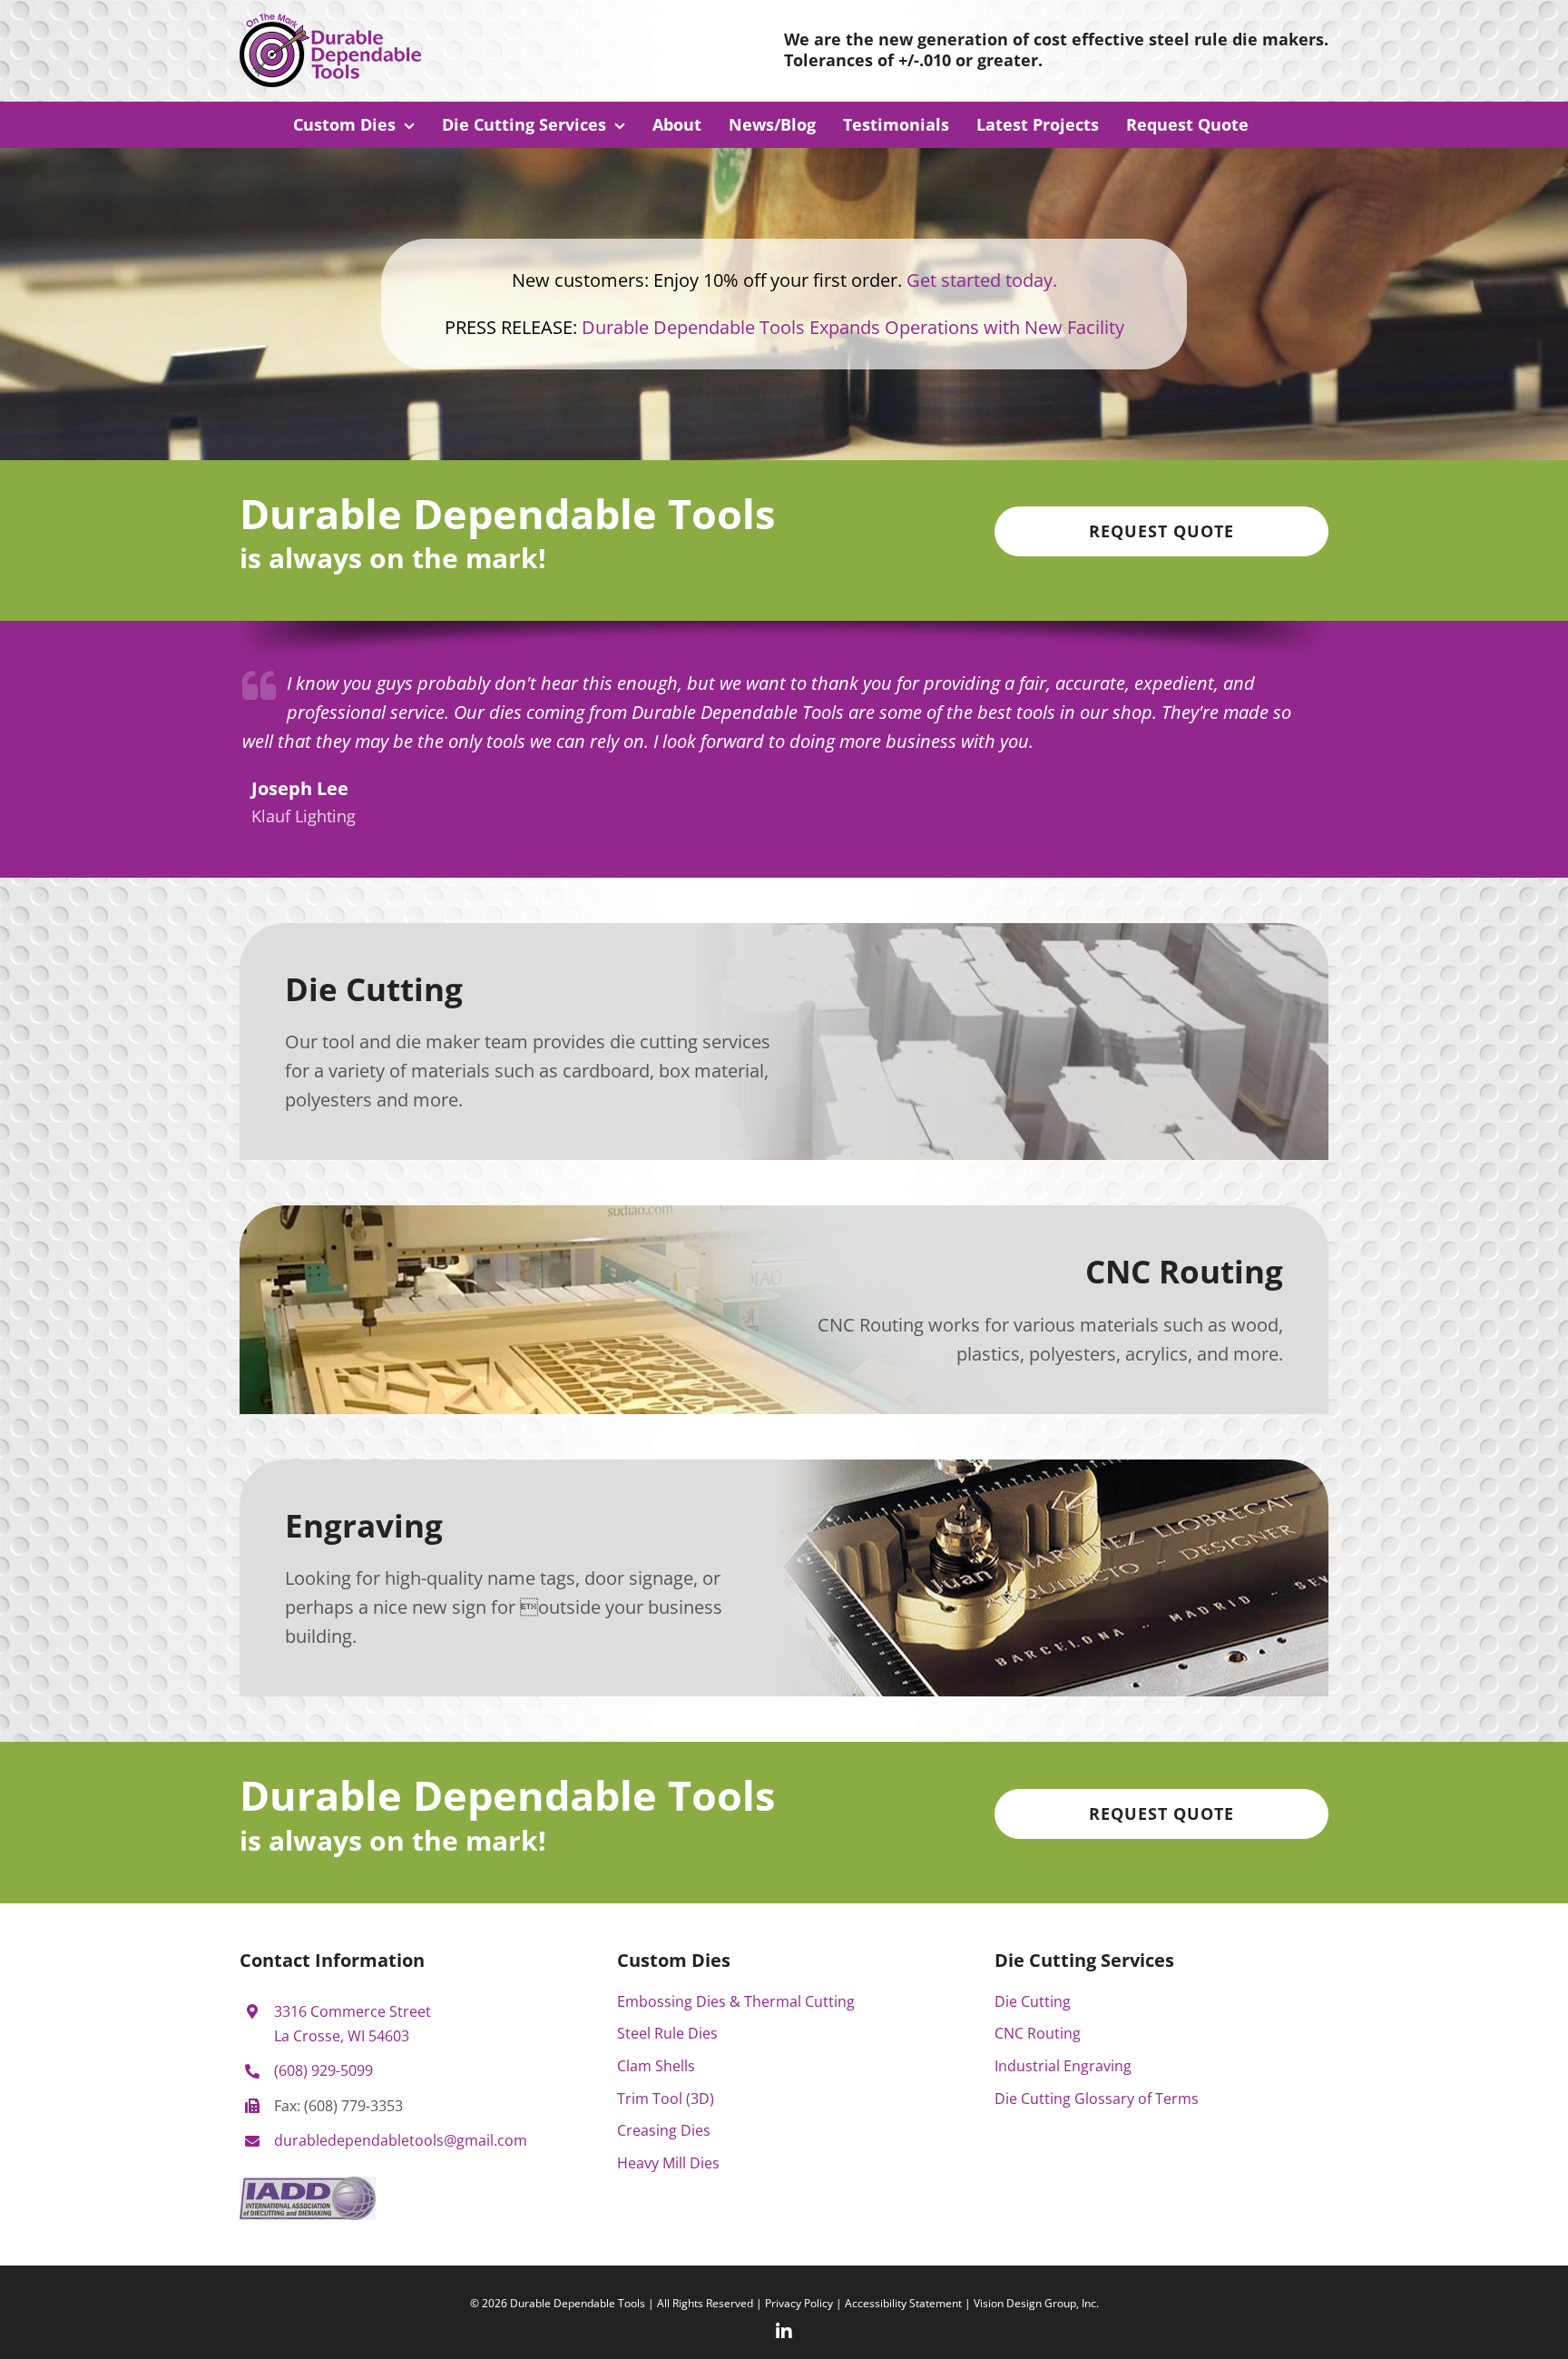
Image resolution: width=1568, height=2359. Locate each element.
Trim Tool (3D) (666, 2099)
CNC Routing (1038, 2033)
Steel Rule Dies (667, 2033)
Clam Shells (656, 2066)
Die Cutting (1033, 2001)
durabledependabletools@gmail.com (401, 2140)
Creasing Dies (664, 2130)
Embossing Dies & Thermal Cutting (736, 2001)
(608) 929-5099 (323, 2070)
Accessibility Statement (903, 2303)
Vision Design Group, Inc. (1036, 2303)
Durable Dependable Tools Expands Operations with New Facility (853, 327)
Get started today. (982, 280)
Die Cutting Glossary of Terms (1097, 2099)
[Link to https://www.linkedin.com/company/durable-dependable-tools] (784, 2332)
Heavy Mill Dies (668, 2163)
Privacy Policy (799, 2303)
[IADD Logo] (308, 2184)
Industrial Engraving (1063, 2066)
